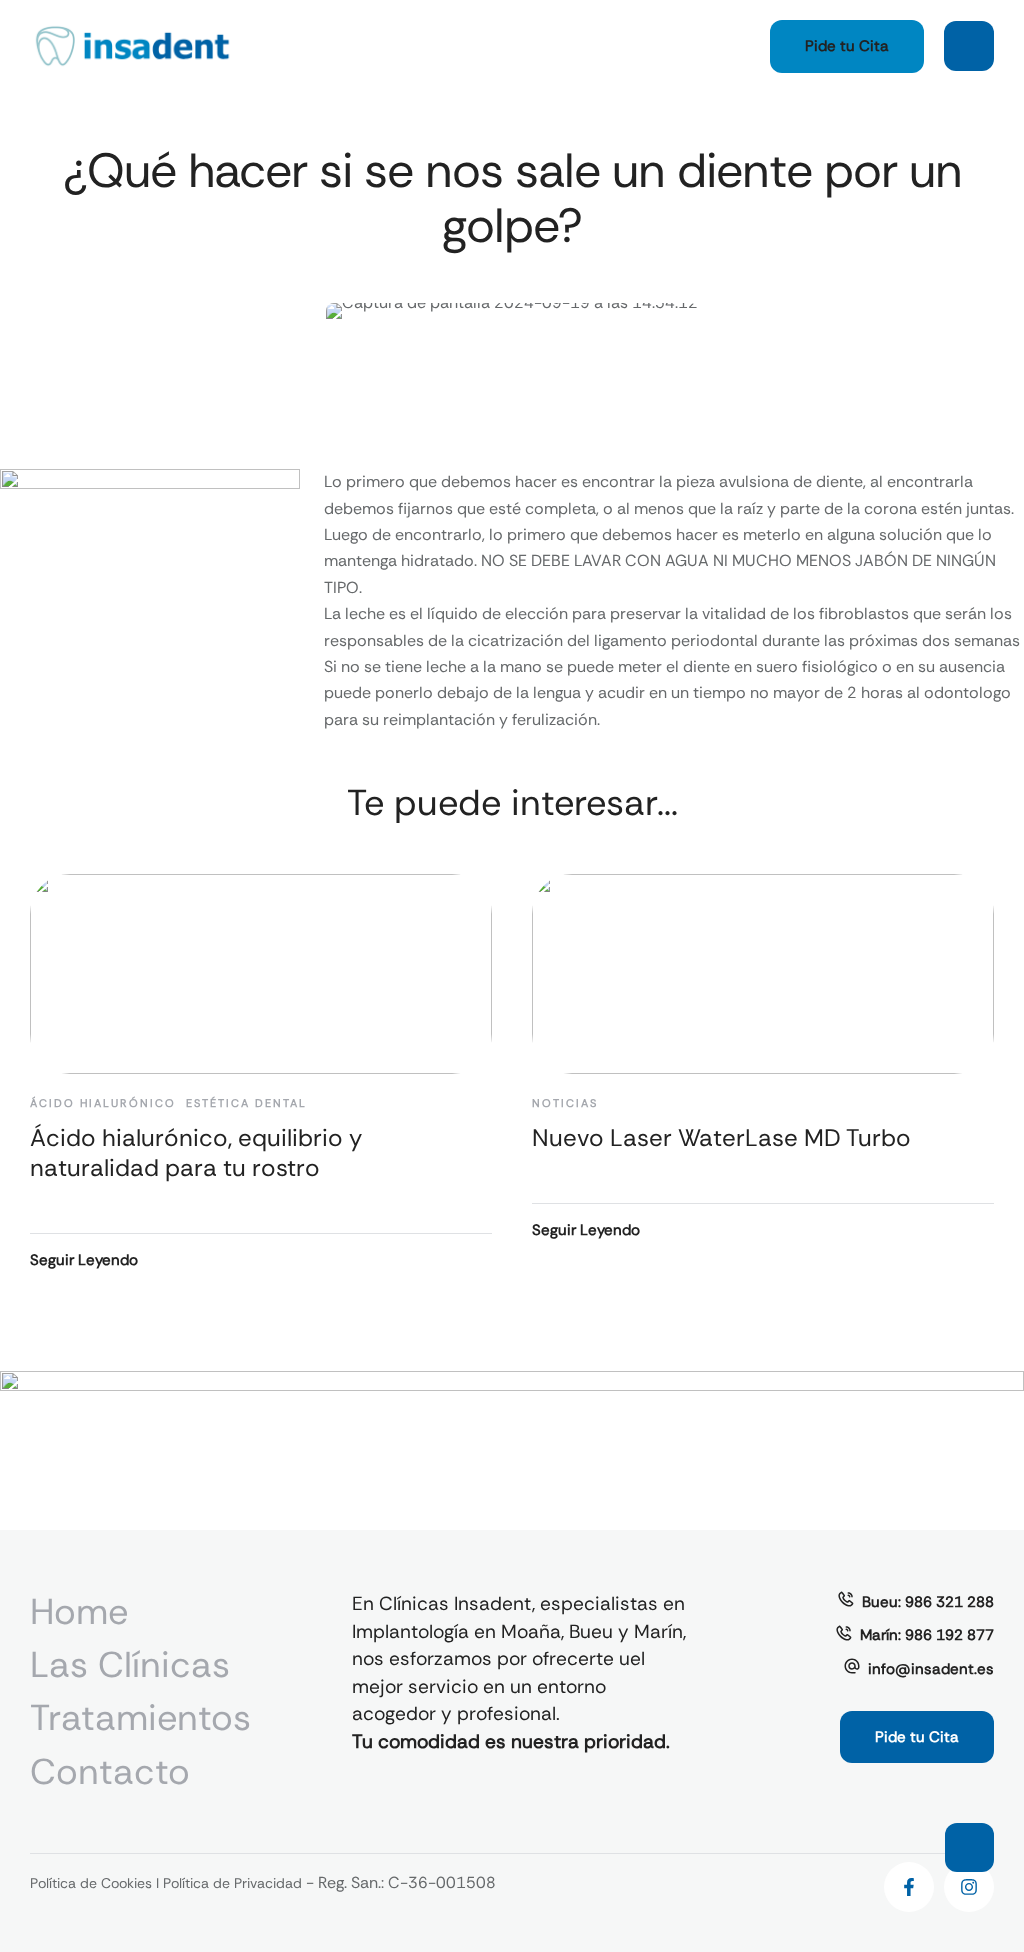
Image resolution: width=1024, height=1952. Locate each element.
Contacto (110, 1771)
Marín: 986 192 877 (927, 1635)
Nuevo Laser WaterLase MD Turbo (721, 1137)
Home (79, 1611)
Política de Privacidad (232, 1883)
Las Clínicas (130, 1664)
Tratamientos (140, 1717)
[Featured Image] (261, 974)
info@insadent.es (931, 1669)
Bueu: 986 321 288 (928, 1602)
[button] (847, 46)
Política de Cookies (91, 1883)
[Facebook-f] (909, 1887)
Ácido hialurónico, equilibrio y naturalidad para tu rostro (196, 1152)
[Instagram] (969, 1887)
